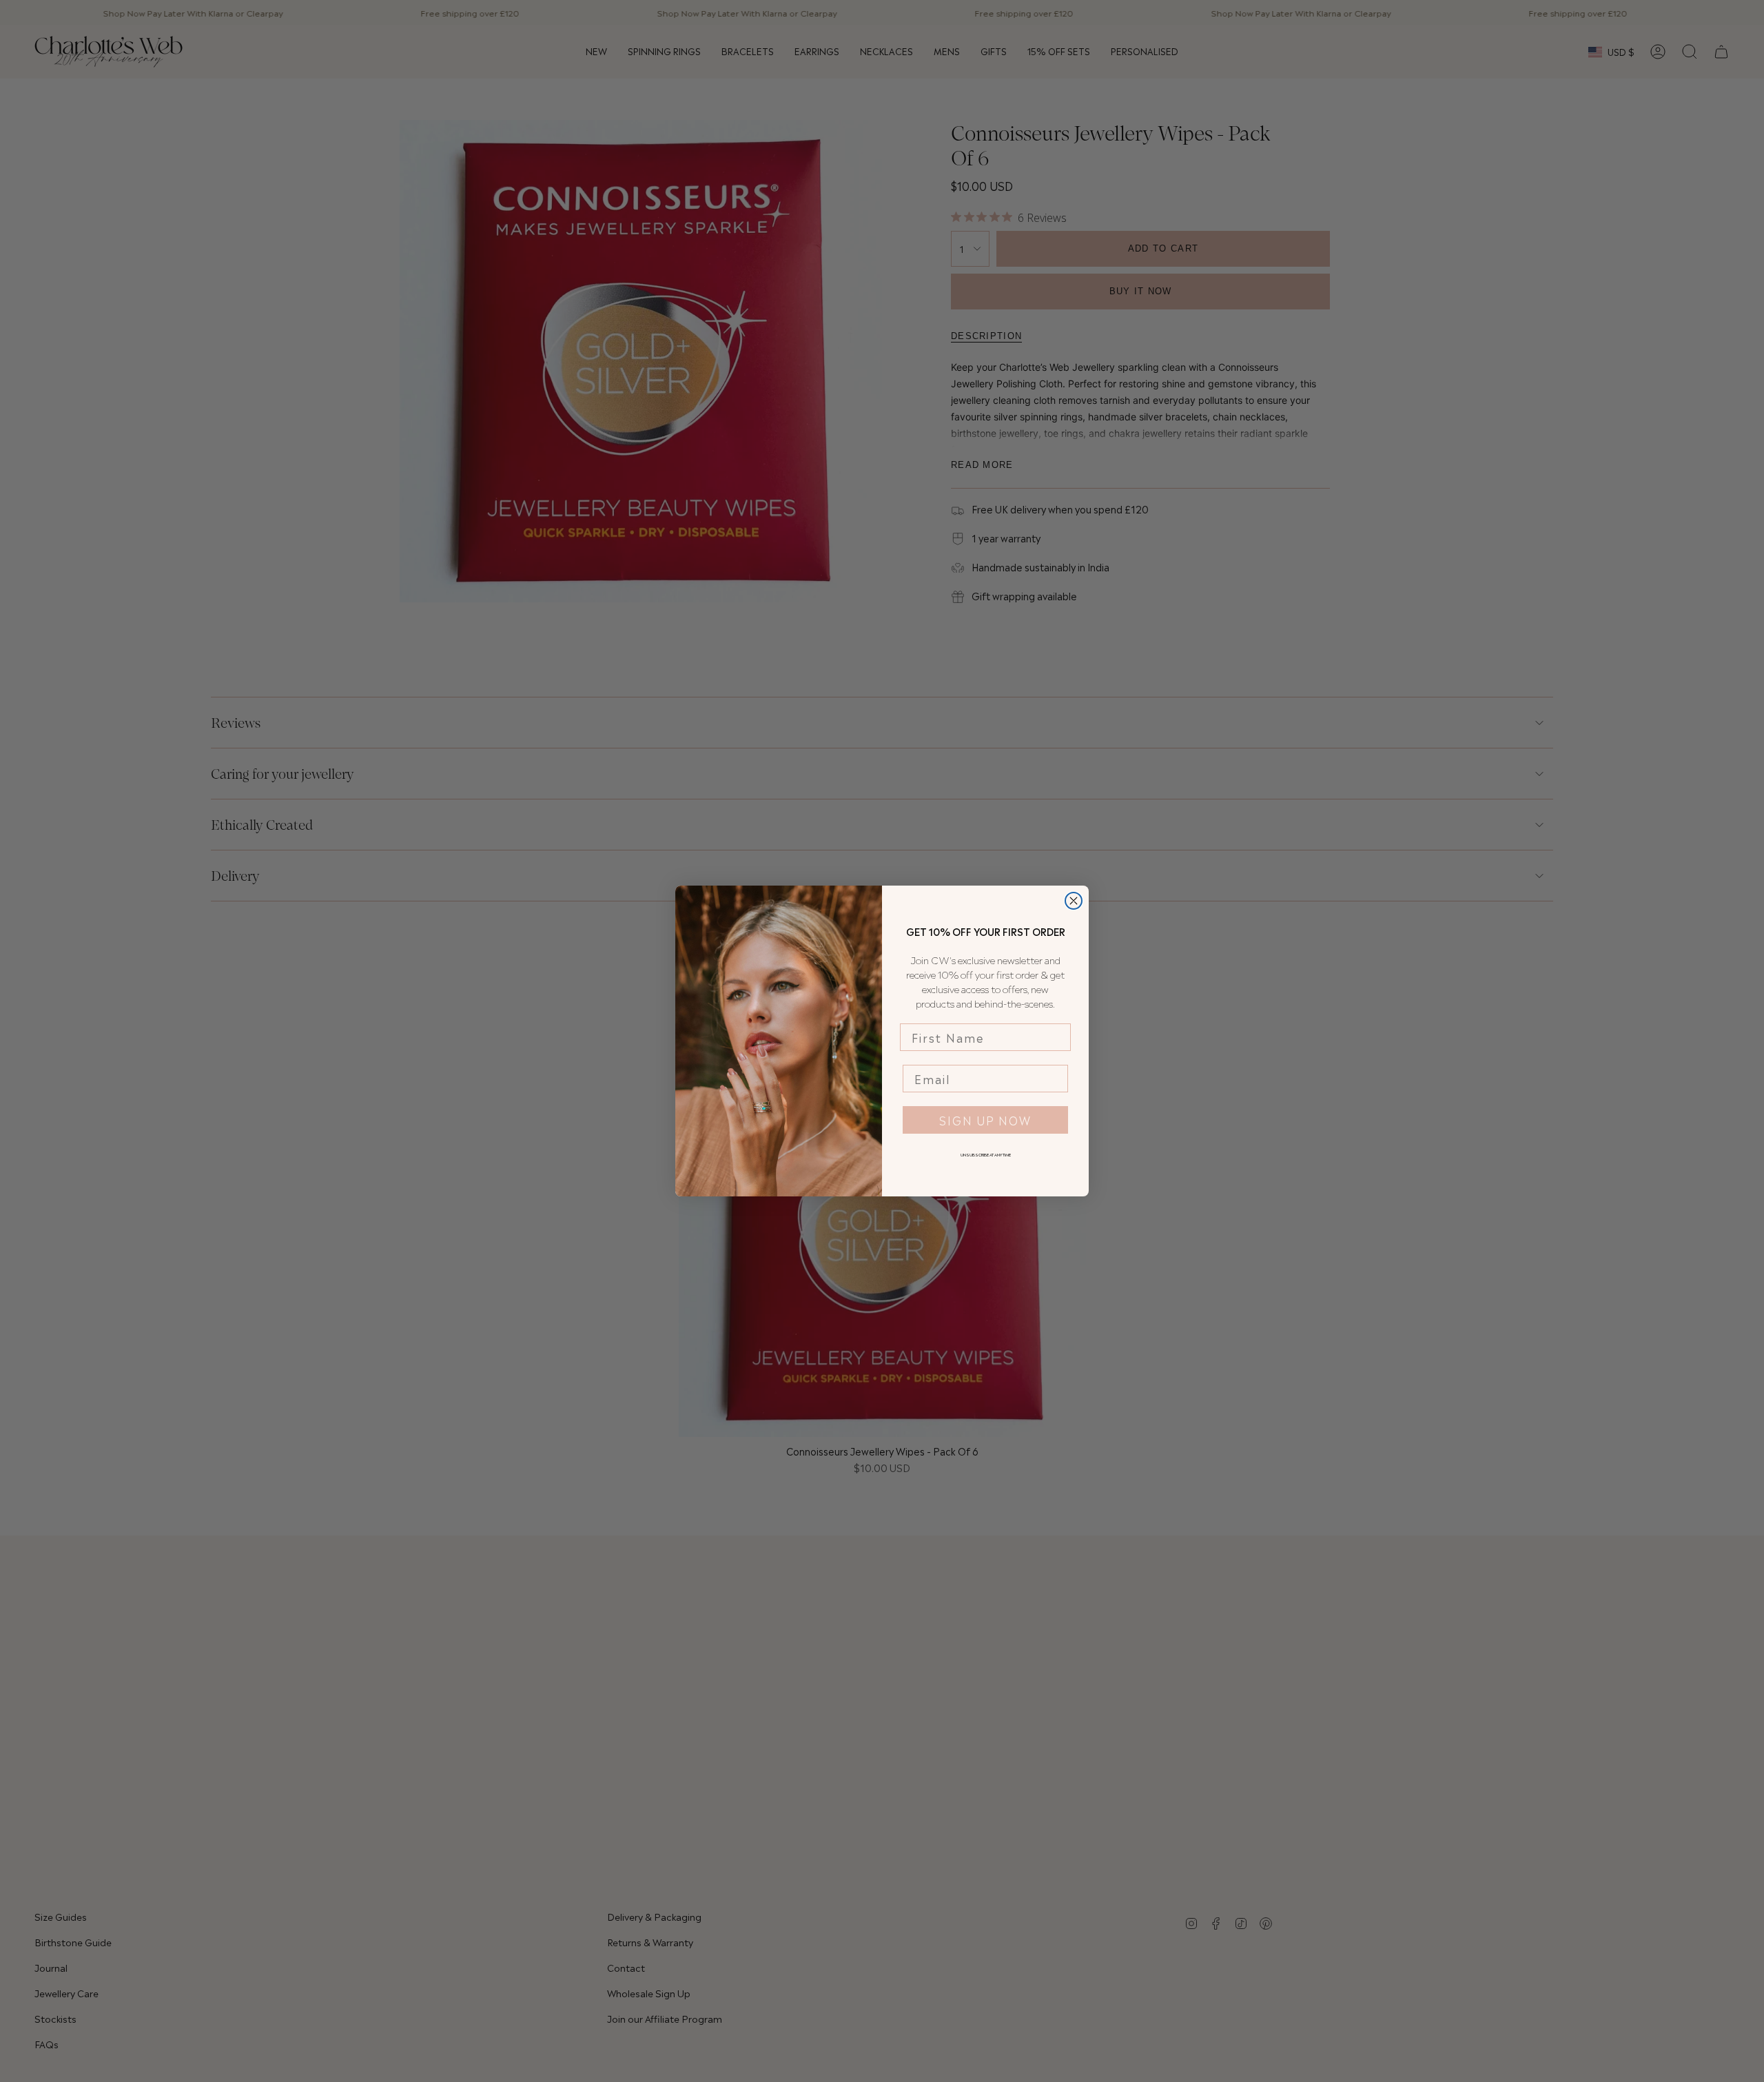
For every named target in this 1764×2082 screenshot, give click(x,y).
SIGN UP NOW (985, 1120)
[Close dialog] (1074, 901)
